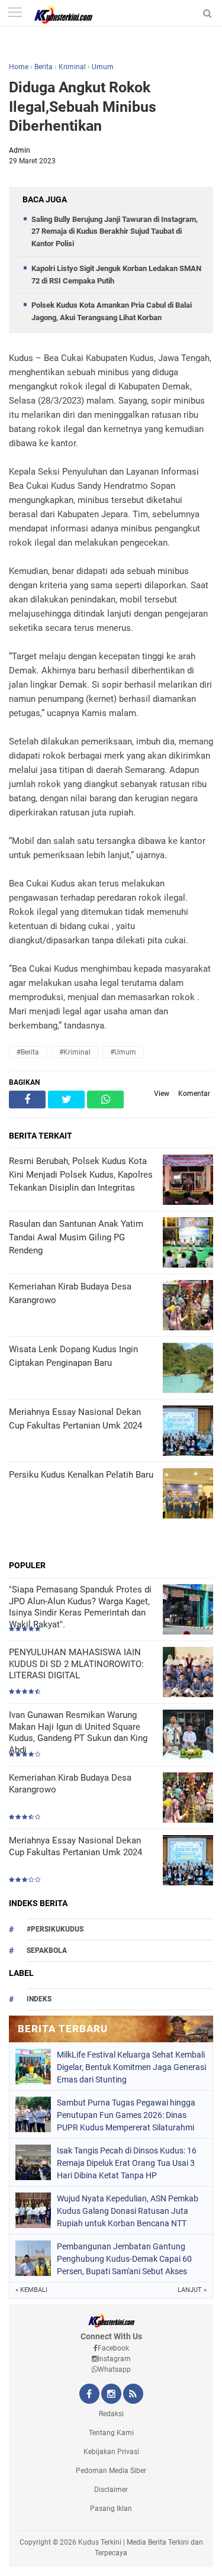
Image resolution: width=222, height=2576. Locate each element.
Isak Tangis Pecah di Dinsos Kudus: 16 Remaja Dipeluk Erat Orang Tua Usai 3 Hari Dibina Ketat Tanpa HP (127, 2163)
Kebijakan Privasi (111, 2452)
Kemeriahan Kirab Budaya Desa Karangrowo (70, 1784)
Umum (103, 67)
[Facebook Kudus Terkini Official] (89, 2395)
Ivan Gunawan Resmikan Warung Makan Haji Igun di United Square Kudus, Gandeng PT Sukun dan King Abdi (78, 1732)
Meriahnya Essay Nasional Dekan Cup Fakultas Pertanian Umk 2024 (75, 1846)
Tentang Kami (111, 2433)
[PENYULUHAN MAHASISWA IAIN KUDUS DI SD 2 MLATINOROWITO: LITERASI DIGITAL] (188, 1673)
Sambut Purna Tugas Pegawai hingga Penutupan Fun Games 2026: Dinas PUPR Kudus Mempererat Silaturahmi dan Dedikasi (126, 2115)
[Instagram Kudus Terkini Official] (111, 2395)
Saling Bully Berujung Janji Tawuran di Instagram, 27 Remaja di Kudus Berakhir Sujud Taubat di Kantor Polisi (115, 232)
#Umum (123, 1052)
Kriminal (72, 67)
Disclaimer (111, 2490)
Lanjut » (192, 2290)
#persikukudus (55, 1929)
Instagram (114, 2359)
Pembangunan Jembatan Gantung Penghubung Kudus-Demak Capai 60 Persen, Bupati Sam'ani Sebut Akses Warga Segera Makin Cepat (124, 2259)
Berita (44, 67)
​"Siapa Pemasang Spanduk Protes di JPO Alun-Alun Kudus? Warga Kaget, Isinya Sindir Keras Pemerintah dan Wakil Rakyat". (80, 1607)
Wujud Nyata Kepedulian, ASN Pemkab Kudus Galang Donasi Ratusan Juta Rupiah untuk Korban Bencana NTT (128, 2211)
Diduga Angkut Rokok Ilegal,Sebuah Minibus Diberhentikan (83, 107)
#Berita (28, 1052)
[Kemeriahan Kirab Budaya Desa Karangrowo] (188, 1799)
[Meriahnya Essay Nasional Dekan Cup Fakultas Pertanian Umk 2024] (188, 1861)
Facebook (113, 2348)
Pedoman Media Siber (111, 2471)
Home (19, 67)
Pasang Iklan (111, 2509)
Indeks (39, 1999)
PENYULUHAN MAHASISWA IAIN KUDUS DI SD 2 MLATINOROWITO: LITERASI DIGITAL (76, 1664)
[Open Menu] (15, 13)
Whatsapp (114, 2369)
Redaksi (111, 2414)
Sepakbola (47, 1950)
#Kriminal (75, 1052)
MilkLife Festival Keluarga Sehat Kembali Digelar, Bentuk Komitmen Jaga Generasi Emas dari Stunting (131, 2067)
